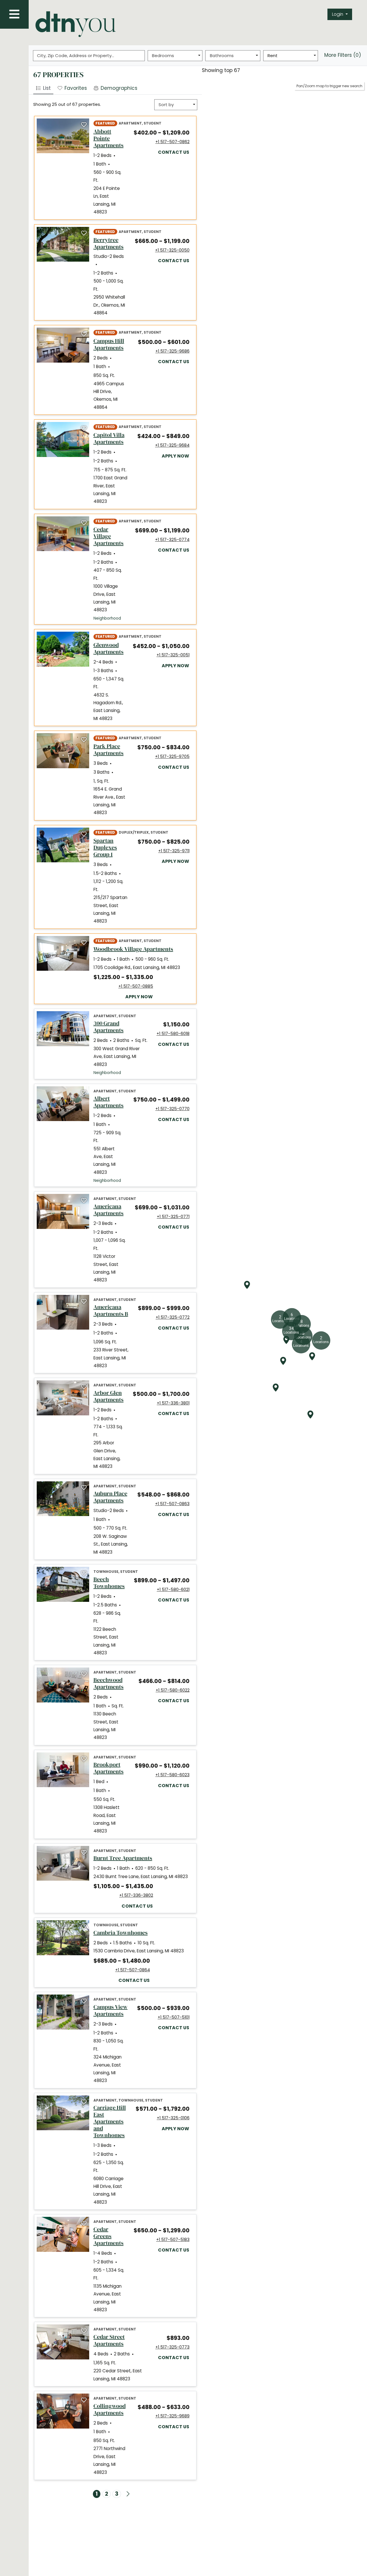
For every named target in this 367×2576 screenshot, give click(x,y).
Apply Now (176, 456)
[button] (340, 14)
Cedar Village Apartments (110, 536)
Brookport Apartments (110, 1768)
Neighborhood (107, 618)
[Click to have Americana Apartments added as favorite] (84, 1201)
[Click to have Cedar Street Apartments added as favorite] (84, 2331)
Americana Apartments (110, 1210)
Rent (273, 56)
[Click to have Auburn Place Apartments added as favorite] (84, 1488)
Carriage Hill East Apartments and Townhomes (110, 2121)
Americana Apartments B (111, 1310)
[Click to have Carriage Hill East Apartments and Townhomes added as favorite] (84, 2102)
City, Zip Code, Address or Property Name (78, 56)
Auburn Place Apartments (111, 1497)
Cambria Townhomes (121, 1933)
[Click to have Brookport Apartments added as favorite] (84, 1759)
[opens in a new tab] (63, 136)
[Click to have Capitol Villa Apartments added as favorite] (84, 429)
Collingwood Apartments (111, 2409)
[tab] (72, 88)
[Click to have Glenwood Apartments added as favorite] (84, 638)
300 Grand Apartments (121, 1027)
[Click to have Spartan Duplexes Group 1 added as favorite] (84, 834)
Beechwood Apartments (112, 1683)
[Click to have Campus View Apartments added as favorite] (84, 2001)
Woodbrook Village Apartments (133, 949)
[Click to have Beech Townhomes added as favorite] (84, 1573)
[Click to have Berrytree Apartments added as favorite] (84, 234)
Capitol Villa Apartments (111, 438)
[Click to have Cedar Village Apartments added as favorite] (84, 523)
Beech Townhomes (109, 1583)
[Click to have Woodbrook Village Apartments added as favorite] (84, 943)
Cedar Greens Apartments (109, 2236)
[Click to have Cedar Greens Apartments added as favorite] (84, 2223)
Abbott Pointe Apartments (109, 138)
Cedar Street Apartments (120, 2340)
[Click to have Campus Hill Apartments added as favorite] (84, 334)
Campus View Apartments (111, 2010)
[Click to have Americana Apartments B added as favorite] (84, 1301)
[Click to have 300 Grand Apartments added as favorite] (84, 1018)
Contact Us (174, 152)
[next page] (128, 2494)
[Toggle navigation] (14, 14)
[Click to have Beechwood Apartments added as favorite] (84, 1674)
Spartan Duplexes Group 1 (111, 847)
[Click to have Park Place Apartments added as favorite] (84, 740)
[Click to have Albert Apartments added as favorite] (84, 1093)
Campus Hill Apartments (111, 344)
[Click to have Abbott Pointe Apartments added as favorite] (84, 125)
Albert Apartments (109, 1102)
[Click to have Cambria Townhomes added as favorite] (84, 1927)
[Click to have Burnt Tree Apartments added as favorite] (84, 1853)
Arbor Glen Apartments (109, 1396)
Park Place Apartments (111, 750)
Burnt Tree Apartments (123, 1858)
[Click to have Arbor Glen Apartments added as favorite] (84, 1387)
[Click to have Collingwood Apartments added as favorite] (84, 2400)
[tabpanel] (115, 1312)
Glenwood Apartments (109, 648)
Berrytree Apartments (110, 243)
